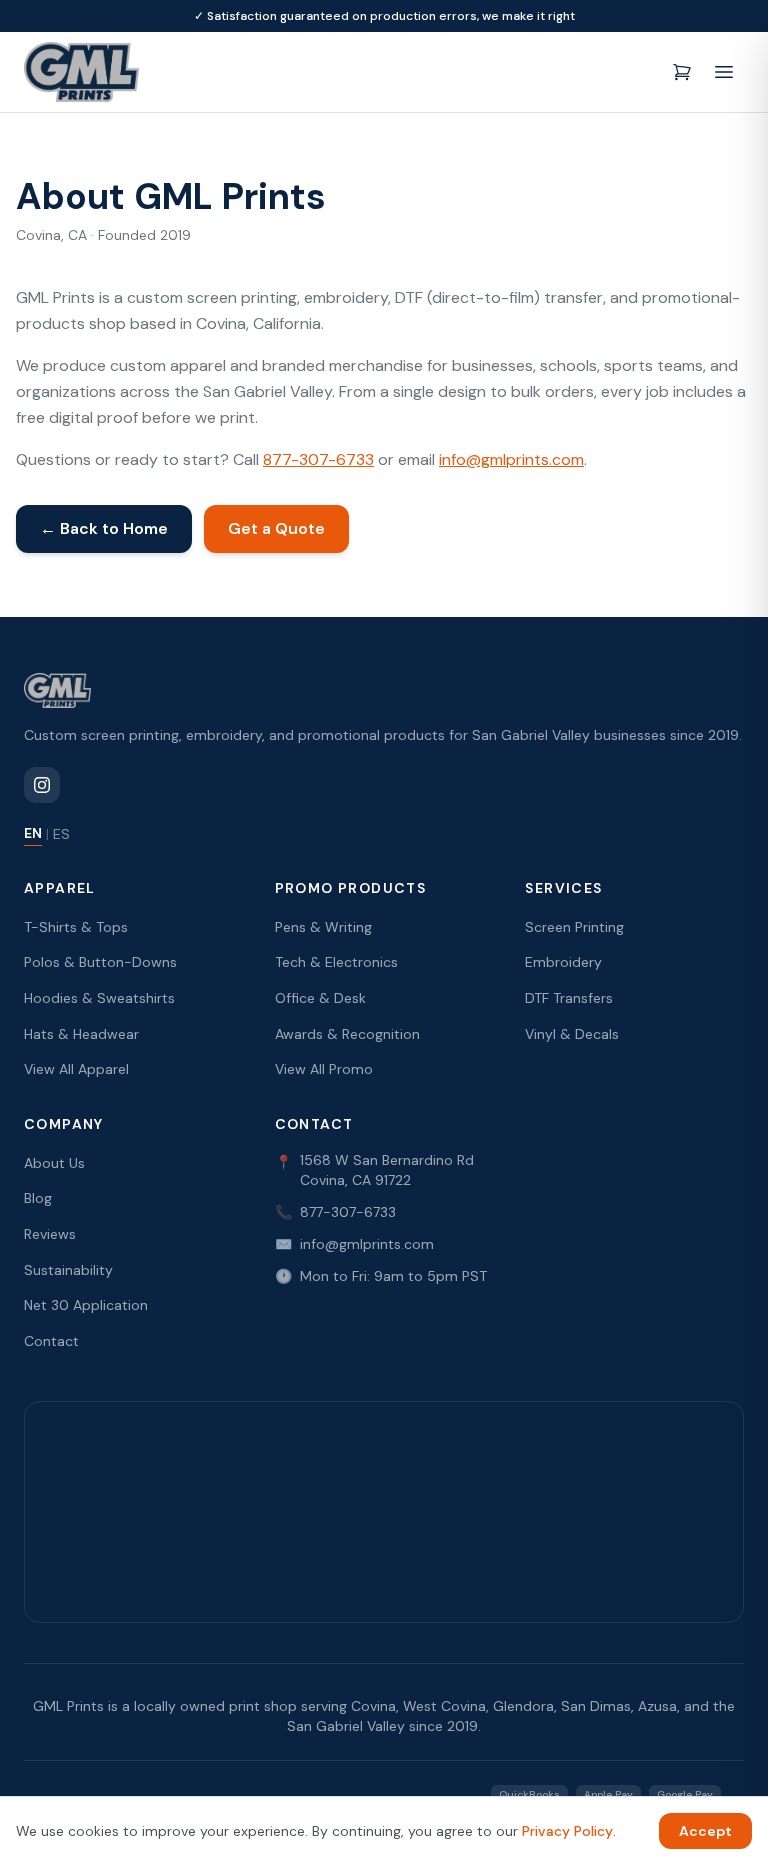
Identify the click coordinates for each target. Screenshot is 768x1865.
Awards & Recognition (347, 1034)
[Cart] (682, 72)
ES (61, 834)
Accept (705, 1831)
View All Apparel (76, 1069)
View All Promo (324, 1069)
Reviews (50, 1234)
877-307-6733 (318, 459)
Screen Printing (574, 927)
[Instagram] (42, 785)
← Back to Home (104, 528)
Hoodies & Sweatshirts (99, 998)
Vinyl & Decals (572, 1034)
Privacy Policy (567, 1831)
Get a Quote (276, 528)
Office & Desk (320, 998)
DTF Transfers (569, 998)
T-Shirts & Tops (76, 927)
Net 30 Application (86, 1305)
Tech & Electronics (336, 962)
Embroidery (563, 962)
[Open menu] (724, 72)
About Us (54, 1163)
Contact (51, 1341)
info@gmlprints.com (511, 459)
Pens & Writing (323, 927)
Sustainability (68, 1270)
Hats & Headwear (81, 1034)
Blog (38, 1198)
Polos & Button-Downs (100, 962)
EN (33, 833)
